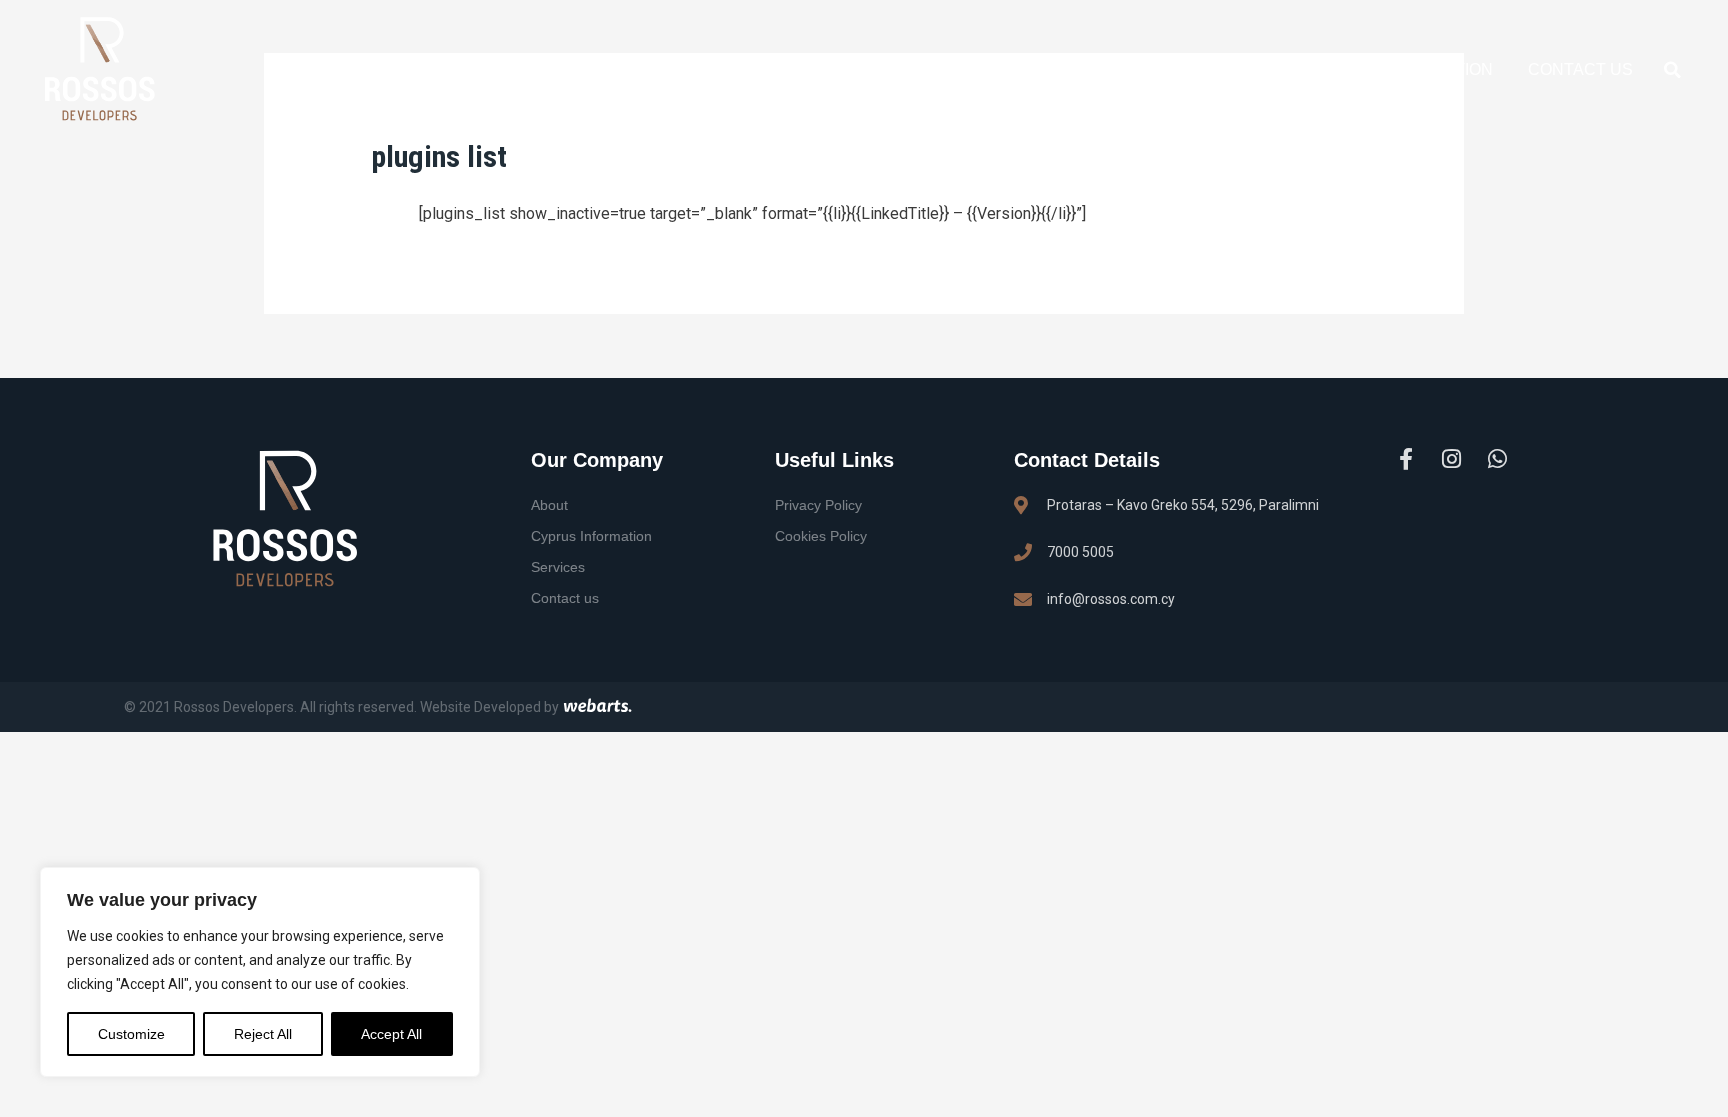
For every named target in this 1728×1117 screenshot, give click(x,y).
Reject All (263, 1034)
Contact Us (1580, 69)
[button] (1673, 70)
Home (681, 69)
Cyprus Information (1401, 69)
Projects (992, 69)
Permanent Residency (1172, 69)
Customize (131, 1034)
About (768, 69)
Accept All (391, 1034)
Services (872, 69)
